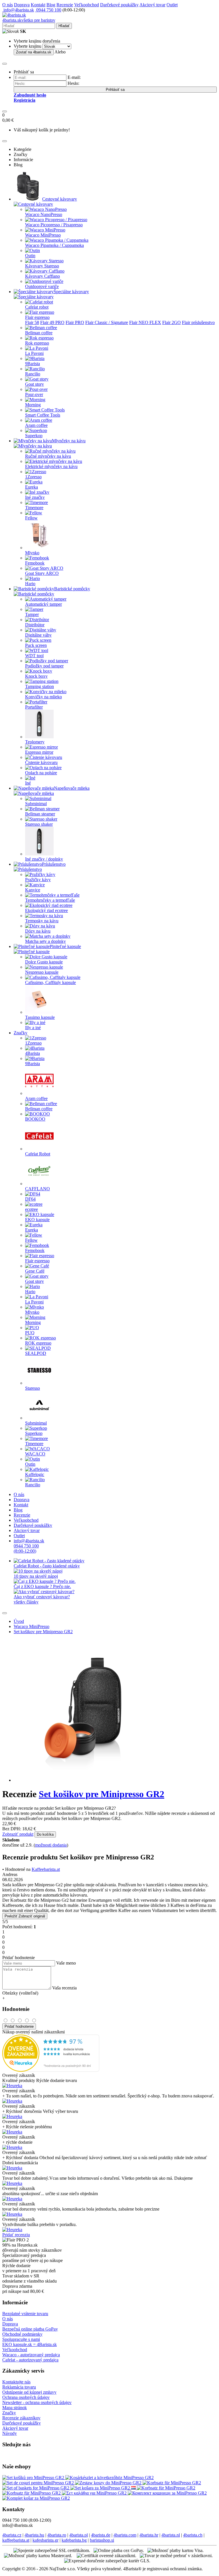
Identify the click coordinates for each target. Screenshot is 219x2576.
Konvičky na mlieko (43, 697)
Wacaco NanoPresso (44, 214)
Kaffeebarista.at (46, 1869)
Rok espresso (37, 343)
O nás (8, 5)
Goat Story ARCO (42, 573)
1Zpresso (33, 477)
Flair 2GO (172, 322)
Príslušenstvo (54, 864)
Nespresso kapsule (42, 972)
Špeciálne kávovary (71, 292)
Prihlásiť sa (115, 90)
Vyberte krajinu (28, 46)
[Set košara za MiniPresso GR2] (101, 2488)
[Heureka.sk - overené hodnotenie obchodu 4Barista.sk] (51, 2070)
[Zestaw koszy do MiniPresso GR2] (109, 2483)
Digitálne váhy (38, 635)
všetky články (26, 1602)
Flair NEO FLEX (145, 322)
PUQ (30, 1333)
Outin (30, 256)
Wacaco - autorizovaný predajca (31, 2355)
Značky (21, 1033)
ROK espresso (38, 1343)
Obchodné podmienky (22, 2334)
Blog (51, 5)
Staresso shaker (39, 824)
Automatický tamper (43, 604)
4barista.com (125, 2535)
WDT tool (34, 656)
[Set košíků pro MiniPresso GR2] (34, 2478)
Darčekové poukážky (119, 5)
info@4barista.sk (18, 10)
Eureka (32, 487)
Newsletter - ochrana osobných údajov (37, 2402)
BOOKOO (35, 1119)
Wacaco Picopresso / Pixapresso (54, 225)
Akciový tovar (152, 5)
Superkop (34, 436)
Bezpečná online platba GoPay (30, 2329)
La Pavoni (34, 353)
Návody (10, 2433)
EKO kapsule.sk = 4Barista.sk (30, 2344)
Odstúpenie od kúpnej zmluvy (29, 2392)
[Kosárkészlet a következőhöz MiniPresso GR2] (109, 2478)
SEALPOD (36, 1353)
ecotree (32, 1209)
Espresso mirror (39, 752)
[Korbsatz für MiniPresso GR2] (172, 2483)
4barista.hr (149, 2535)
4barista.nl (171, 2535)
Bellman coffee (39, 333)
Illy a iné (33, 1028)
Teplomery (35, 742)
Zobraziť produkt (18, 1834)
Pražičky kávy (38, 880)
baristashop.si (102, 2540)
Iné (28, 783)
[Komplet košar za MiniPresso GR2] (36, 2498)
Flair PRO (75, 322)
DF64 (30, 1199)
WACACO (35, 1454)
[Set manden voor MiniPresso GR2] (134, 2488)
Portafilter (34, 707)
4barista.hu (34, 2535)
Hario (30, 584)
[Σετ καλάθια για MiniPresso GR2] (95, 2493)
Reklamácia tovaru (19, 2387)
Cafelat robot (37, 307)
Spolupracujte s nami (21, 2339)
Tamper (32, 614)
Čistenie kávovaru (41, 762)
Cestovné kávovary (60, 199)
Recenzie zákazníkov (21, 2418)
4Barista (33, 1053)
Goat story (35, 384)
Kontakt (38, 5)
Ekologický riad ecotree (46, 910)
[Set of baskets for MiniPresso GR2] (36, 2488)
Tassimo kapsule (40, 1017)
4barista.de (101, 2535)
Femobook (35, 563)
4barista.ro (57, 2535)
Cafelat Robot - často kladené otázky (47, 1566)
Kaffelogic (35, 1474)
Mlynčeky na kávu (69, 441)
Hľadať (64, 26)
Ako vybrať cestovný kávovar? (42, 1597)
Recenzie (65, 5)
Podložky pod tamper (44, 666)
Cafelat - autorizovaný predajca (30, 2360)
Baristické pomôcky (72, 589)
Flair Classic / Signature (107, 322)
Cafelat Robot (38, 1154)
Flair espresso (37, 317)
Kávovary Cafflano (42, 276)
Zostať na (34, 52)
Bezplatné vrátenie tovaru (25, 2314)
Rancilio (33, 374)
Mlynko (32, 553)
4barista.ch (193, 2535)
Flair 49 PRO (52, 322)
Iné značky (35, 497)
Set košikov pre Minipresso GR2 (43, 1632)
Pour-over (34, 394)
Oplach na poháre (41, 773)
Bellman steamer (40, 814)
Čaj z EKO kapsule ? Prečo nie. (42, 1586)
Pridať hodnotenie (19, 2026)
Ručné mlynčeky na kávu (48, 456)
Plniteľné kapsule (65, 946)
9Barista (33, 364)
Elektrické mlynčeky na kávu (51, 466)
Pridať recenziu (16, 2235)
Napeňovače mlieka (72, 788)
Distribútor (35, 625)
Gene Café (35, 1271)
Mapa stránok (15, 2408)
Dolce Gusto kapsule (44, 962)
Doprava (22, 5)
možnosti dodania (51, 1845)
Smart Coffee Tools (43, 415)
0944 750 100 (48, 10)
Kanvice (33, 890)
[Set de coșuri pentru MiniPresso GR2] (39, 2483)
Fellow (31, 518)
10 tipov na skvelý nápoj (36, 1576)
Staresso (33, 1388)
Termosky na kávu (42, 921)
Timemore (34, 508)
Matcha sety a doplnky (45, 941)
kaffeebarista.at (16, 2540)
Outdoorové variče (42, 286)
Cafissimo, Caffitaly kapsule (50, 982)
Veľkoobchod (87, 5)
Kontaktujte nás (16, 2382)
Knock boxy (36, 676)
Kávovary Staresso (42, 266)
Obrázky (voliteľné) (20, 1993)
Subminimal (36, 804)
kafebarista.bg (74, 2540)
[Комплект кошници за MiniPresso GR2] (167, 2493)
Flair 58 (32, 322)
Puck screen (36, 645)
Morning (33, 405)
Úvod (19, 1621)
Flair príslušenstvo (198, 322)
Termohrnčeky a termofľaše (50, 900)
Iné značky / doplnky (44, 859)
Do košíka (45, 1834)
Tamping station (39, 686)
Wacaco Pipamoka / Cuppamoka (54, 245)
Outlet (172, 5)
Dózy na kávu (38, 931)
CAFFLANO (37, 1189)
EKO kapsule (37, 1220)
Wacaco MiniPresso (43, 235)
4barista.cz (12, 2535)
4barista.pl (79, 2535)
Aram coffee (36, 425)
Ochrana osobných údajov (26, 2397)
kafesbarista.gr (45, 2540)
